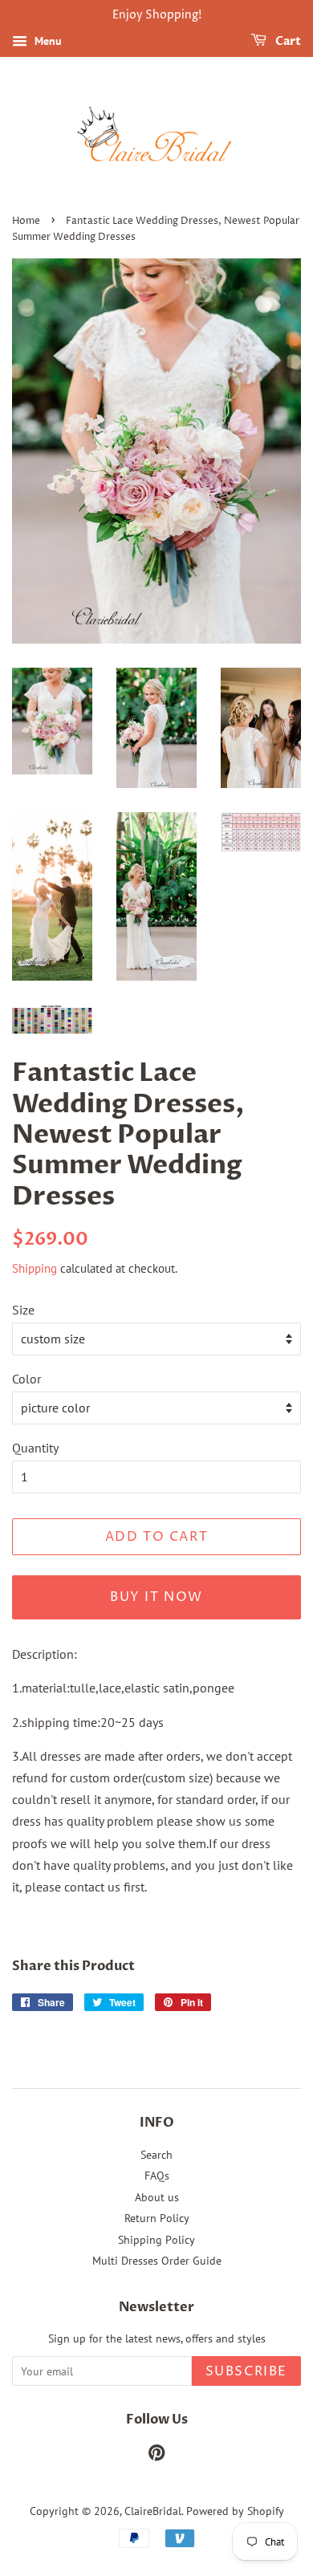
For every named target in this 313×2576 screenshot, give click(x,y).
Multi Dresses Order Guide (157, 2261)
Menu (47, 41)
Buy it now (156, 1597)
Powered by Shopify (235, 2511)
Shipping (35, 1268)
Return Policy (157, 2218)
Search (156, 2155)
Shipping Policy (156, 2240)
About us (157, 2197)
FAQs (157, 2176)
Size (23, 1310)
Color (26, 1379)
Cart (287, 41)
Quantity (35, 1448)
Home (26, 221)
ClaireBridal (153, 2511)
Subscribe (246, 2371)
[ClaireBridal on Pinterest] (156, 2456)
